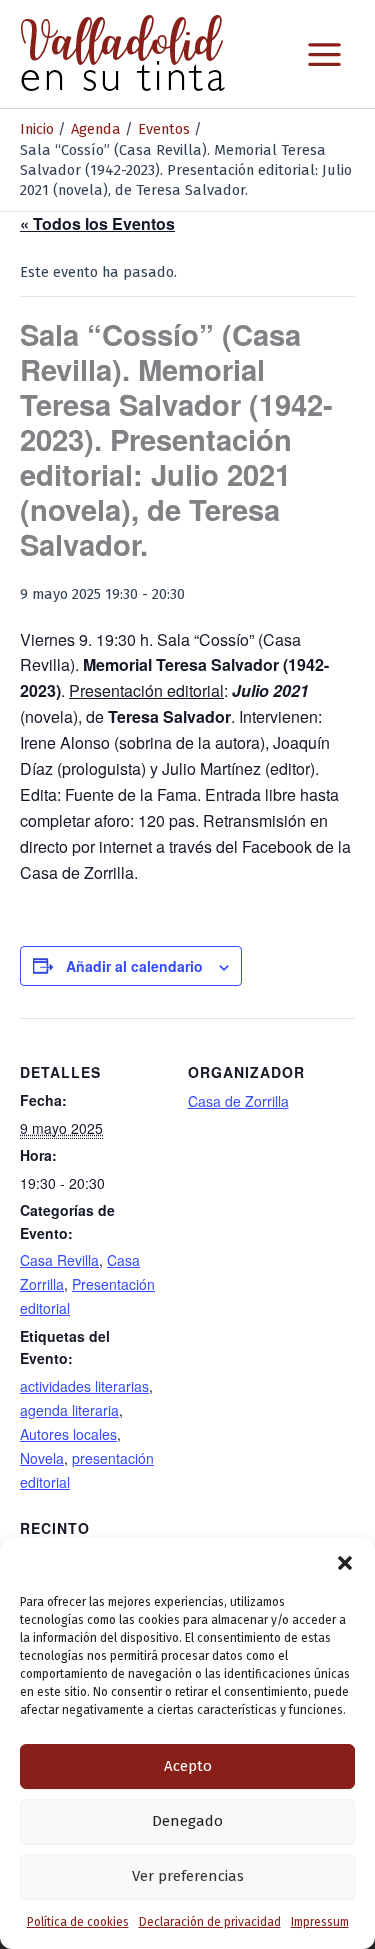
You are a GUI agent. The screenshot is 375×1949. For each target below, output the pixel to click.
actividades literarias (84, 1386)
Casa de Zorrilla (238, 1101)
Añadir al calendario (134, 966)
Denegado (187, 1821)
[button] (345, 1563)
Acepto (188, 1766)
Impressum (320, 1922)
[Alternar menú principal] (324, 54)
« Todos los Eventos (97, 223)
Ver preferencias (188, 1876)
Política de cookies (78, 1922)
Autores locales (68, 1434)
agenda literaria (69, 1410)
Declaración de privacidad (210, 1922)
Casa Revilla (59, 1260)
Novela (42, 1458)
